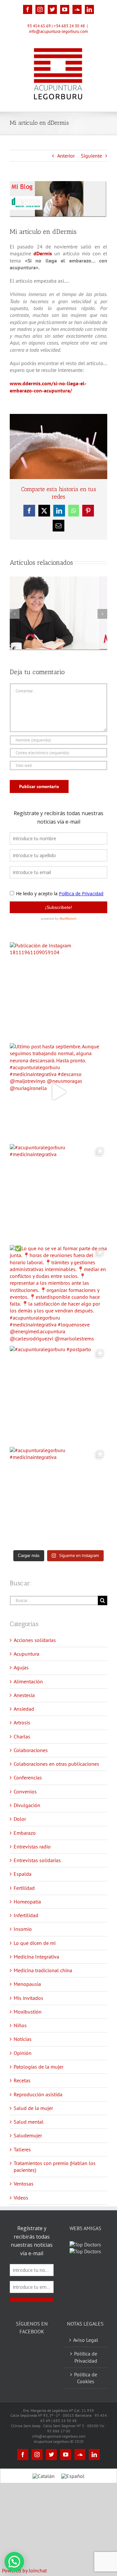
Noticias (23, 2039)
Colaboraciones (31, 1750)
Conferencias (28, 1777)
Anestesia (24, 1695)
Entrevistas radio (32, 1847)
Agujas (21, 1667)
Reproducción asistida (38, 2094)
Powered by (24, 2570)
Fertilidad (24, 1888)
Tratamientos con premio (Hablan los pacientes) (55, 2166)
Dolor (20, 1819)
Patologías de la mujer (39, 2067)
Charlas (22, 1736)
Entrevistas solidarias (37, 1860)
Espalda (23, 1874)
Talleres (22, 2149)
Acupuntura (26, 1654)
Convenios (25, 1791)
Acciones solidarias (35, 1640)
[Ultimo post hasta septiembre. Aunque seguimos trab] (58, 1092)
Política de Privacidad (86, 2374)
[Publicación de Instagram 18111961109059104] (58, 991)
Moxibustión (28, 2012)
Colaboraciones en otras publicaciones (56, 1764)
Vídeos (21, 2198)
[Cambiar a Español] (73, 2492)
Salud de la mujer (33, 2108)
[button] (14, 2562)
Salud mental (29, 2122)
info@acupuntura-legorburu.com (58, 31)
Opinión (23, 2053)
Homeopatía (27, 1902)
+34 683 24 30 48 (69, 26)
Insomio (23, 1929)
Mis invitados (28, 1998)
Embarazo (25, 1833)
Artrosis (22, 1722)
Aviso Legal (86, 2357)
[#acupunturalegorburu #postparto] (58, 1395)
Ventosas (24, 2184)
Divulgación (27, 1805)
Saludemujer (28, 2135)
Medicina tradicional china (43, 1970)
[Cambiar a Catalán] (44, 2492)
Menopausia (27, 1984)
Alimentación (28, 1681)
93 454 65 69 (39, 26)
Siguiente (91, 156)
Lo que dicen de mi (35, 1943)
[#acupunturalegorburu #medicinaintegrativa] (58, 1193)
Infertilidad (26, 1915)
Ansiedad (24, 1709)
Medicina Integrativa (36, 1957)
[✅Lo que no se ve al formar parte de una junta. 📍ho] (58, 1294)
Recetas (22, 2080)
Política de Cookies (86, 2394)
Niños (20, 2025)
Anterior (66, 156)
